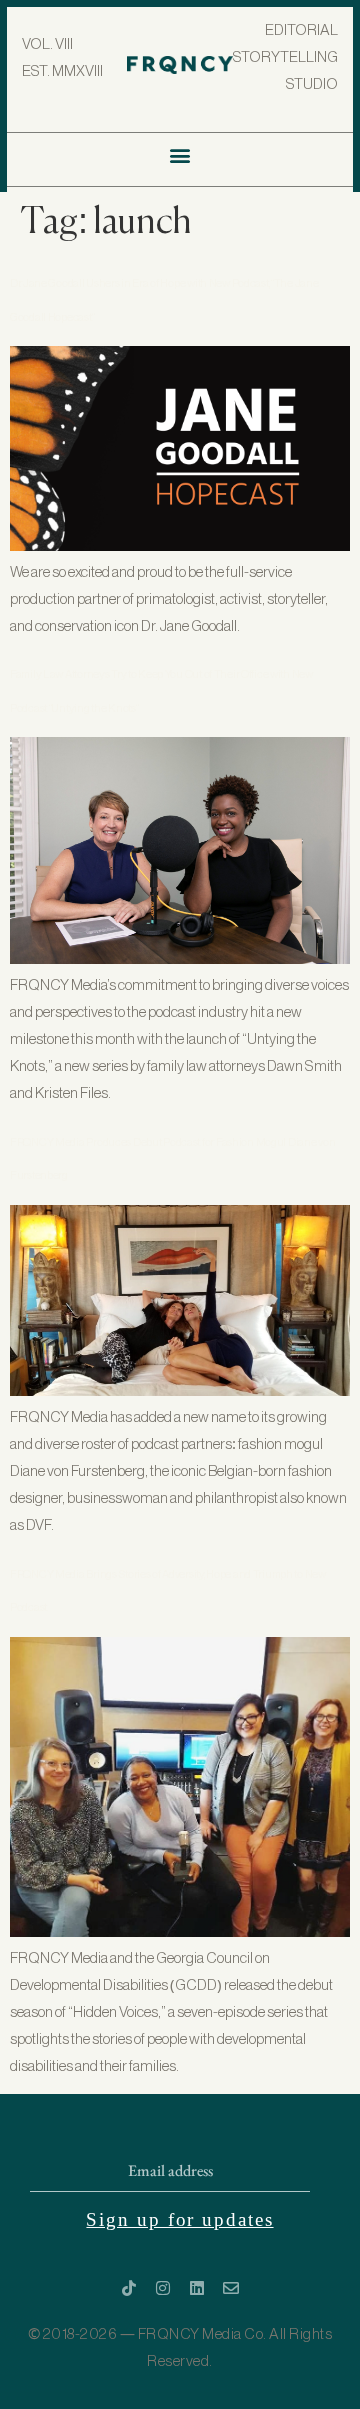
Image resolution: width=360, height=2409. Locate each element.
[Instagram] (163, 2288)
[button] (180, 154)
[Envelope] (231, 2288)
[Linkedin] (197, 2288)
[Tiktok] (129, 2288)
